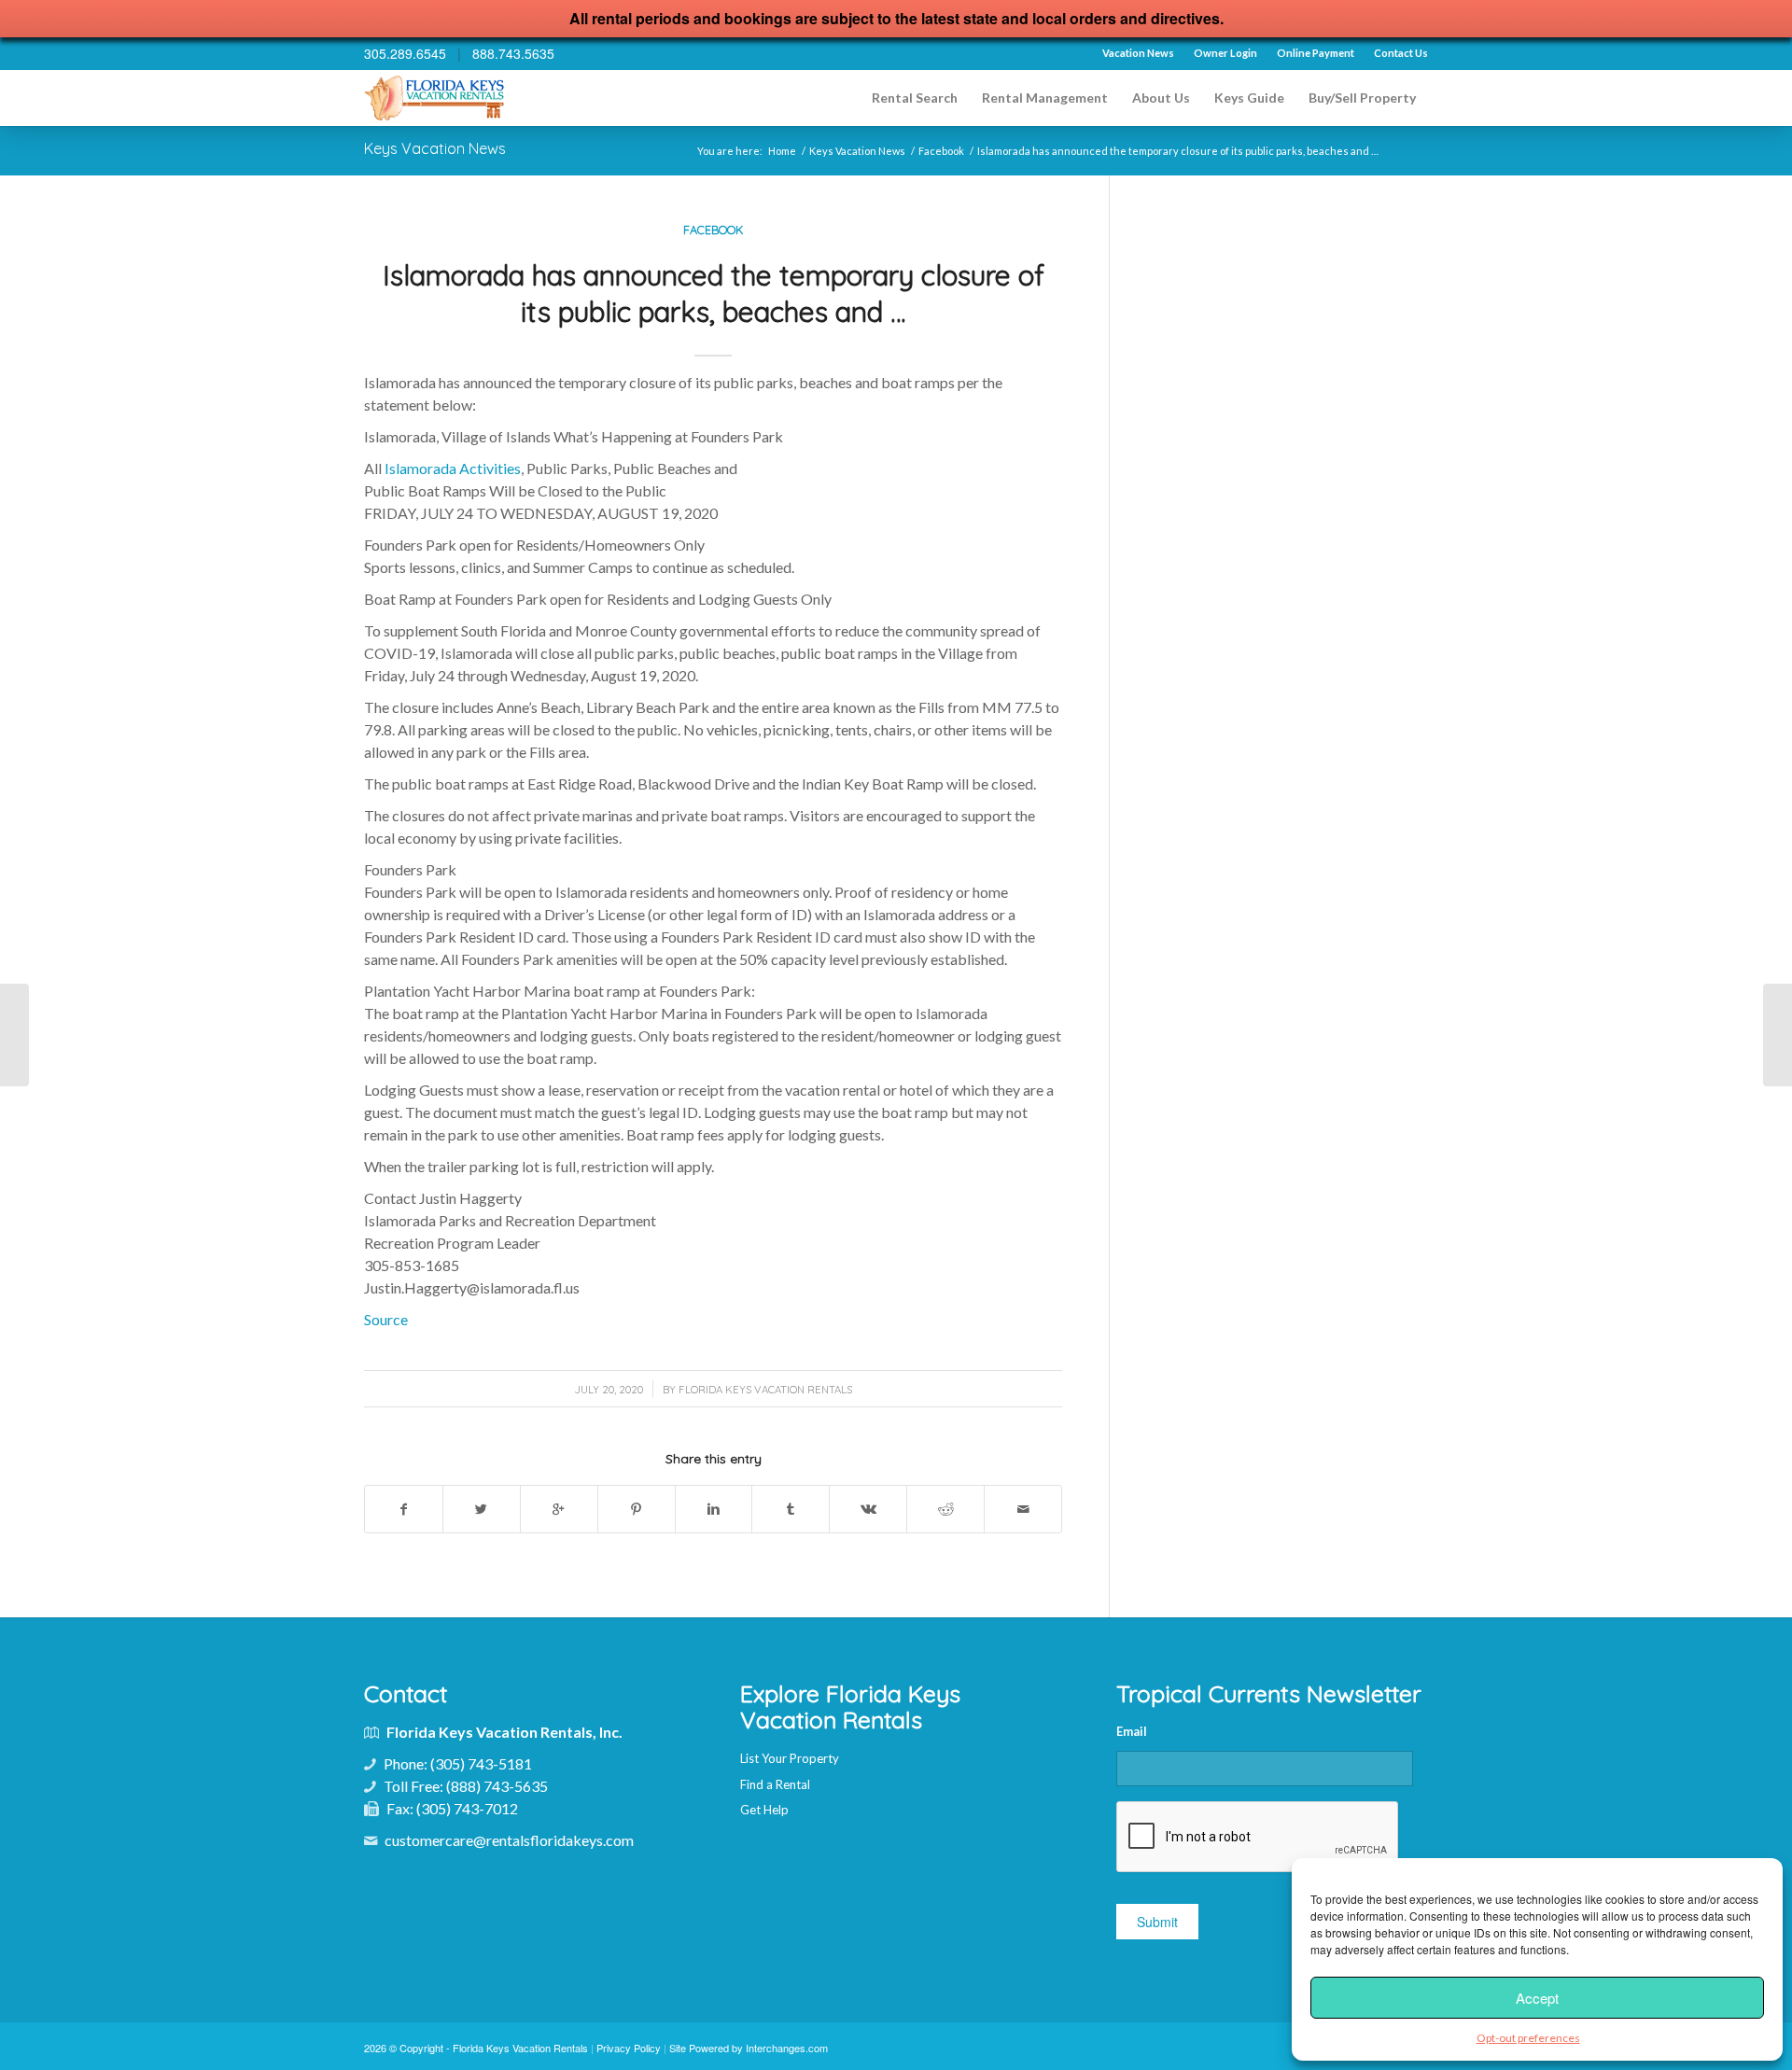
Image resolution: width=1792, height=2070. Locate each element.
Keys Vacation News (435, 148)
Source (386, 1319)
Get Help (764, 1810)
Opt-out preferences (1528, 2038)
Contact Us (1401, 53)
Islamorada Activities (453, 468)
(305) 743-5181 (481, 1763)
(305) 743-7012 (467, 1808)
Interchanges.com (787, 2048)
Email (1132, 1731)
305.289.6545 (405, 53)
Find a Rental (775, 1784)
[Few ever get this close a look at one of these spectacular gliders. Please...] (1778, 1035)
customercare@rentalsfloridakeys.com (509, 1840)
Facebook (941, 151)
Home (782, 151)
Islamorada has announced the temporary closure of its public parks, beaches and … (714, 294)
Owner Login (1225, 53)
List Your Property (790, 1758)
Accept (1537, 1998)
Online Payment (1316, 53)
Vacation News (1138, 53)
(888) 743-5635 (497, 1786)
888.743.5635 (513, 53)
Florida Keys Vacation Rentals (765, 1390)
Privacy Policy (629, 2048)
